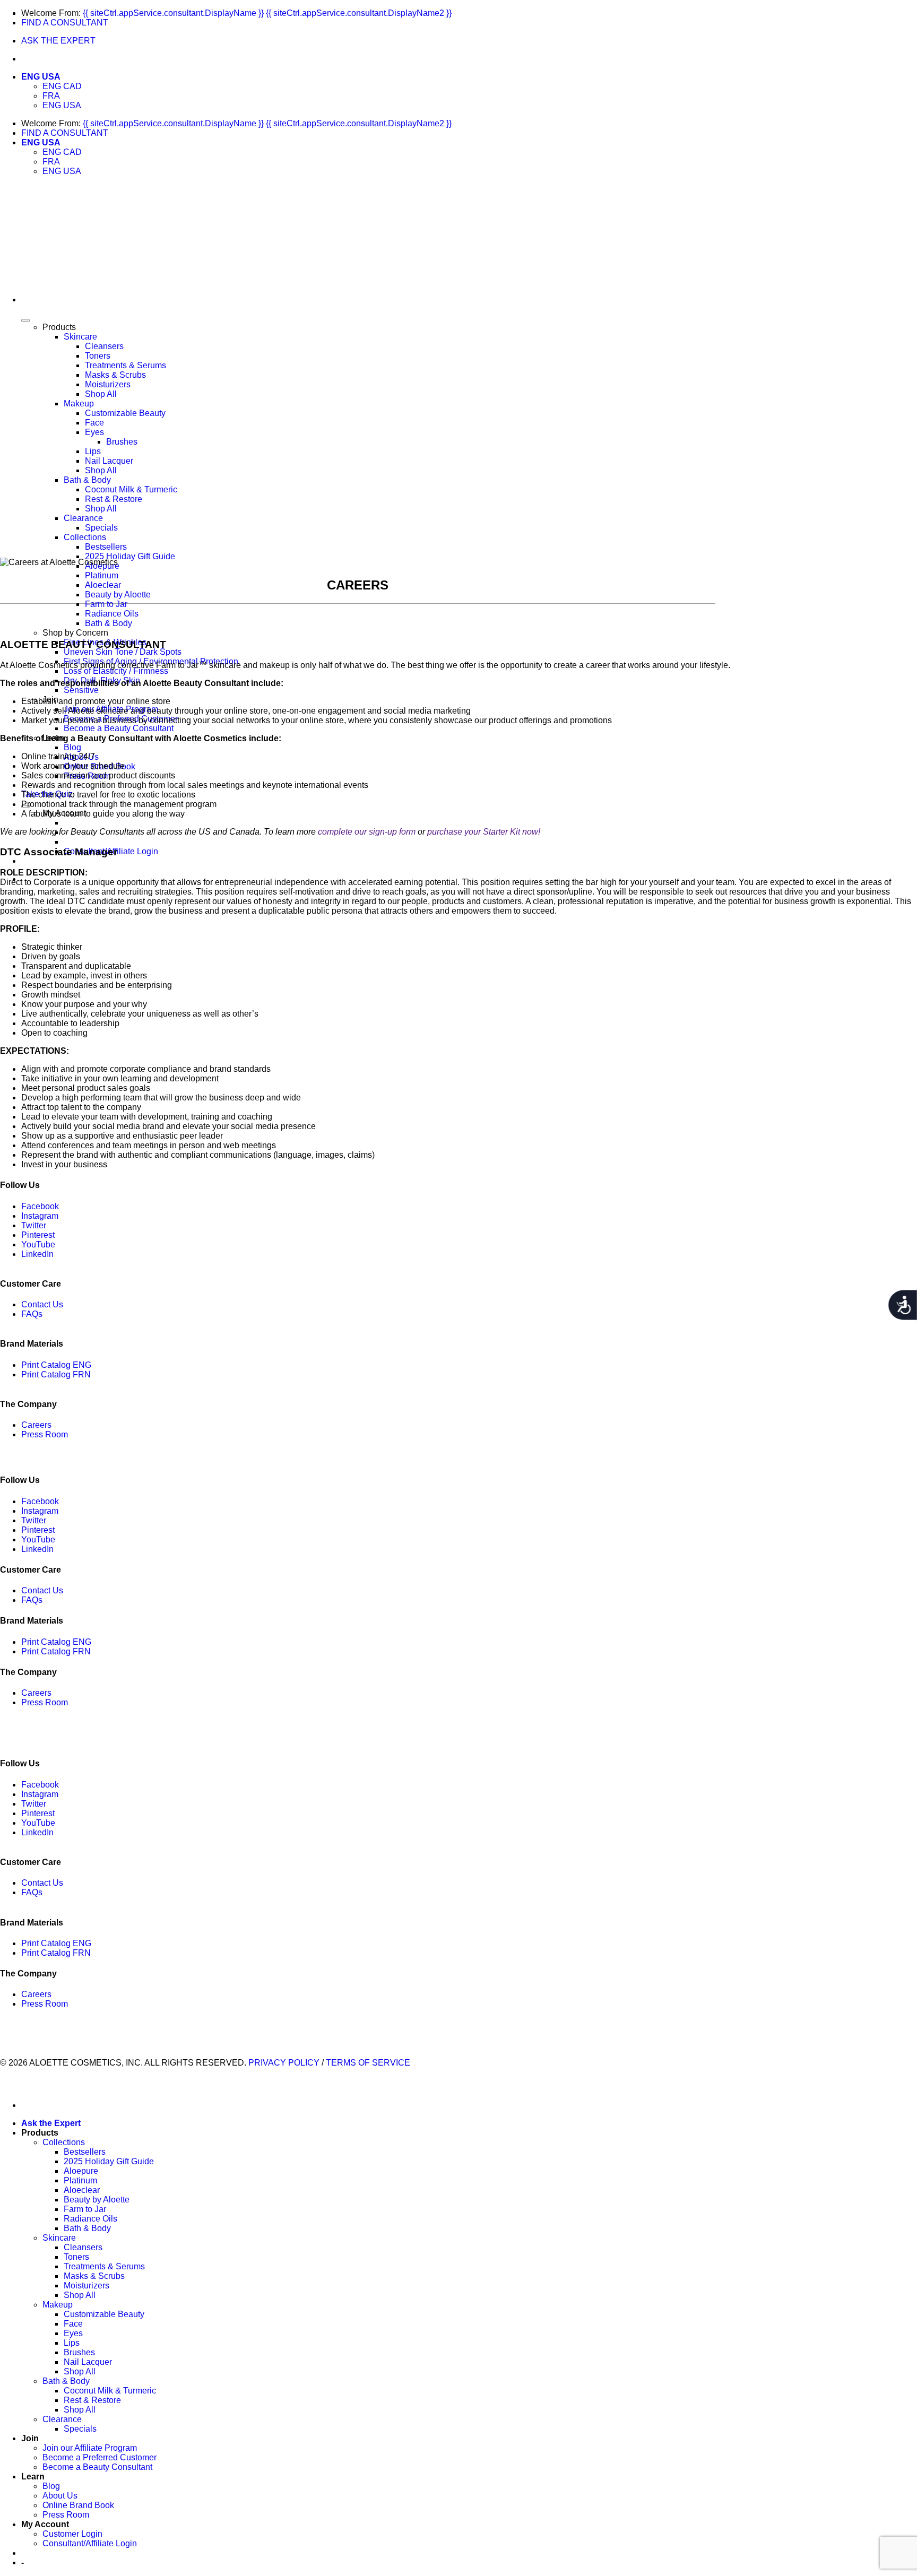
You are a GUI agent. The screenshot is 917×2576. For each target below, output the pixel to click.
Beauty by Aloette (118, 595)
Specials (101, 528)
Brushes (122, 442)
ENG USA (41, 77)
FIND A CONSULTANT (65, 23)
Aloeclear (103, 585)
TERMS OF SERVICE (368, 2063)
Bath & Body (87, 480)
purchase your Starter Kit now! (484, 832)
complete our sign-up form (367, 832)
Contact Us (42, 1304)
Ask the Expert (51, 2123)
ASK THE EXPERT (58, 41)
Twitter (34, 1225)
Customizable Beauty (125, 413)
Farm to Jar (106, 604)
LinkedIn (37, 1254)
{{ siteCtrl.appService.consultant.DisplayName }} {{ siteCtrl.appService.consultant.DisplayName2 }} (267, 13)
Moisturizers (108, 384)
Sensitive (81, 690)
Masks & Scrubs (115, 375)
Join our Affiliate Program (90, 2448)
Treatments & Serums (126, 365)
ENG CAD (62, 86)
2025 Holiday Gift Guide (130, 556)
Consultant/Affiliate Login (90, 2543)
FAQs (32, 1314)
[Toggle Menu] (25, 320)
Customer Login (72, 2534)
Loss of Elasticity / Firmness (116, 671)
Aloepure (81, 2171)
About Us (60, 2496)
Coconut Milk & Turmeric (131, 489)
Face (94, 423)
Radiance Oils (112, 614)
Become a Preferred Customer (100, 2457)
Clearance (83, 518)
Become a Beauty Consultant (119, 728)
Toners (98, 356)
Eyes (94, 432)
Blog (72, 747)
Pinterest (38, 1235)
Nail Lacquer (109, 461)
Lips (93, 451)
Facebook (40, 1206)
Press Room (45, 1434)
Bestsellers (106, 547)
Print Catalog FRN (56, 1374)
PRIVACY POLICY (284, 2063)
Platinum (102, 575)
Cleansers (104, 346)
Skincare (80, 337)
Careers (36, 1425)
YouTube (38, 1244)
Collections (85, 537)
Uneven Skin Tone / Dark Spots (123, 652)
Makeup (79, 404)
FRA (51, 96)
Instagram (40, 1216)
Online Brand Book (78, 2505)
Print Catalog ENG (56, 1365)
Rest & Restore (114, 499)
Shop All (101, 394)
